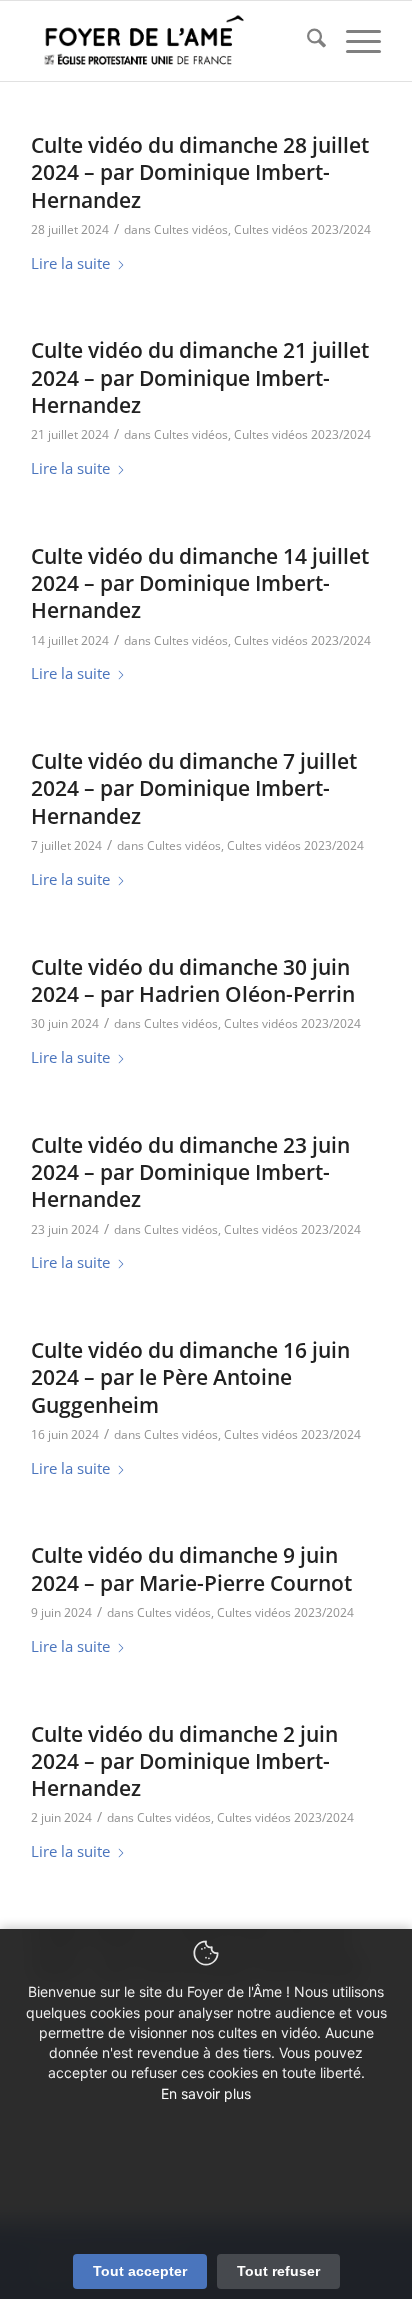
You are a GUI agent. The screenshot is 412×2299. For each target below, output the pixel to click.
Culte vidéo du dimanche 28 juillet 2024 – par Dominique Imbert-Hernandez (200, 172)
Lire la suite (70, 263)
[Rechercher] (306, 41)
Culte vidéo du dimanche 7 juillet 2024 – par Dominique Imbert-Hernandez (194, 788)
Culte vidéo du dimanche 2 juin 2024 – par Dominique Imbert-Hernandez (184, 1761)
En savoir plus (206, 2093)
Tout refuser (278, 2271)
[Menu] (353, 41)
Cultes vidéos (191, 229)
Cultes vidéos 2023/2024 (302, 229)
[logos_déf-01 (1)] (171, 41)
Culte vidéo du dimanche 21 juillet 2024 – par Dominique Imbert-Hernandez (200, 377)
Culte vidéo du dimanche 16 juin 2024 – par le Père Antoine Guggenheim (190, 1377)
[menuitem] (306, 41)
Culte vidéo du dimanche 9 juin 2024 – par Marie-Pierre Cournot (191, 1568)
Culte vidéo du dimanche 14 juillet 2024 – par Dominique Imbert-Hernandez (200, 583)
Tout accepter (140, 2271)
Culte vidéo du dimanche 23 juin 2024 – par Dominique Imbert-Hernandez (190, 1172)
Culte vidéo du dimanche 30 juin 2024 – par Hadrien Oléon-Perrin (193, 980)
